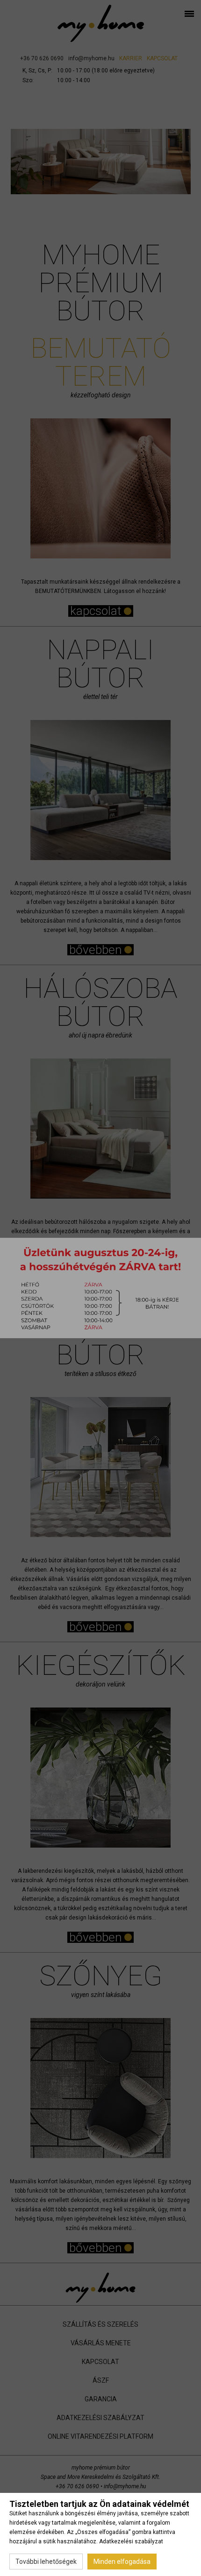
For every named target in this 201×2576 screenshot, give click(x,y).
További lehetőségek (46, 2562)
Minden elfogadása (122, 2562)
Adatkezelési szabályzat (131, 2541)
